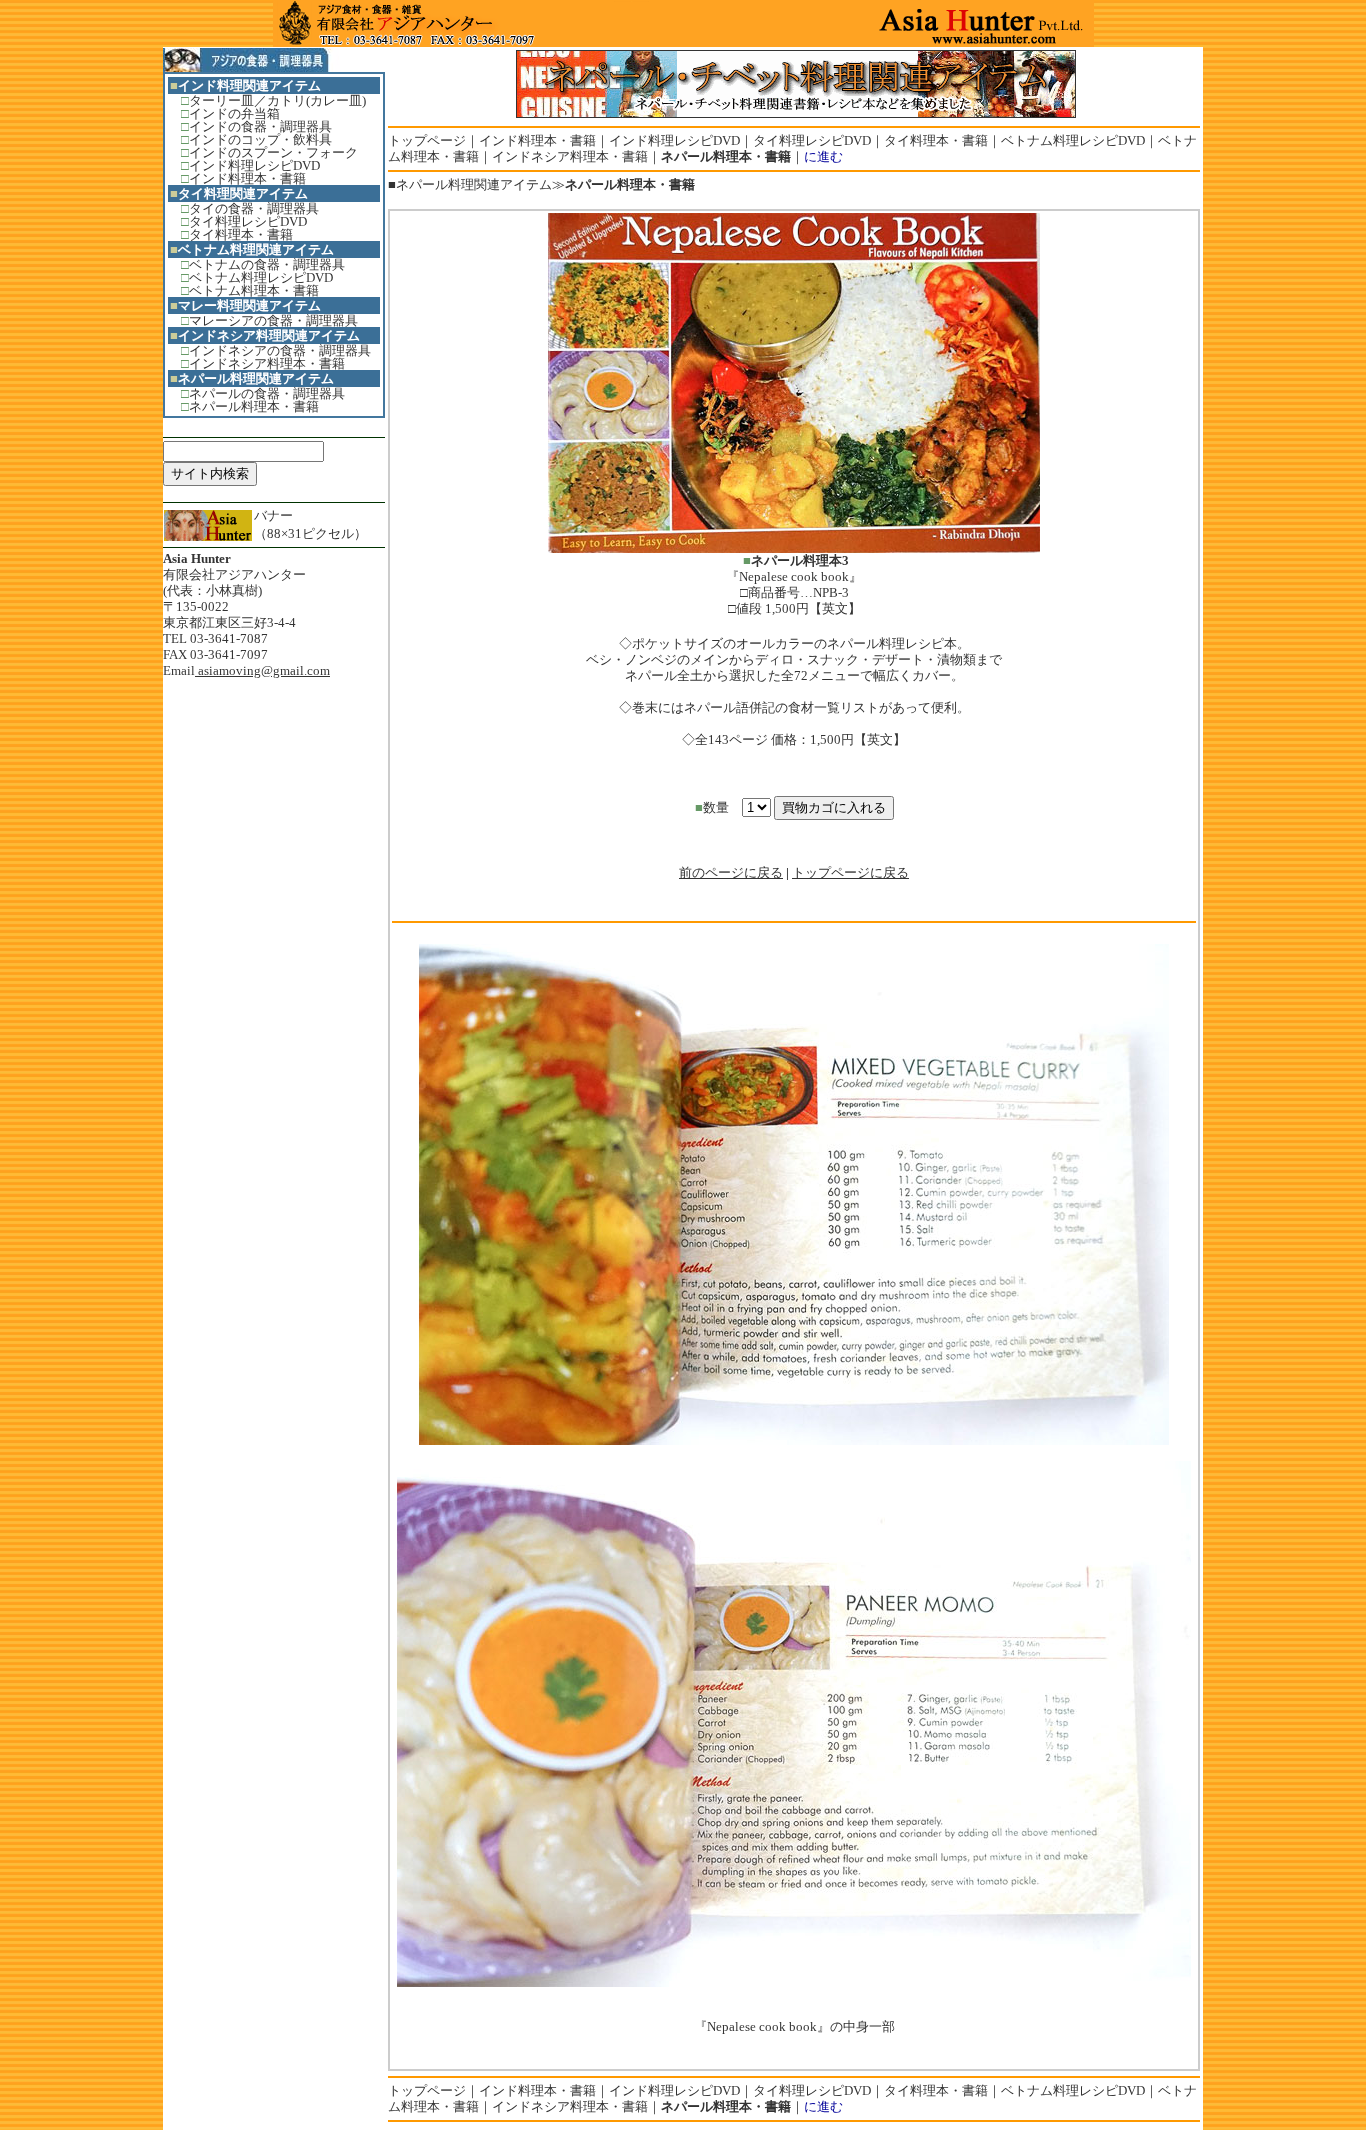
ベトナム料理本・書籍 (254, 290)
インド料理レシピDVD (254, 165)
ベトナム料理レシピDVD (261, 277)
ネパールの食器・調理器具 (267, 393)
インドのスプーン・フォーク (273, 152)
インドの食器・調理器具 (260, 126)
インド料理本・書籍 (247, 178)
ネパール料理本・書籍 (254, 406)
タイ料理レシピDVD (248, 221)
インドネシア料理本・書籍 (267, 363)
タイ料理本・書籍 (241, 234)
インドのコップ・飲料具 (260, 139)
